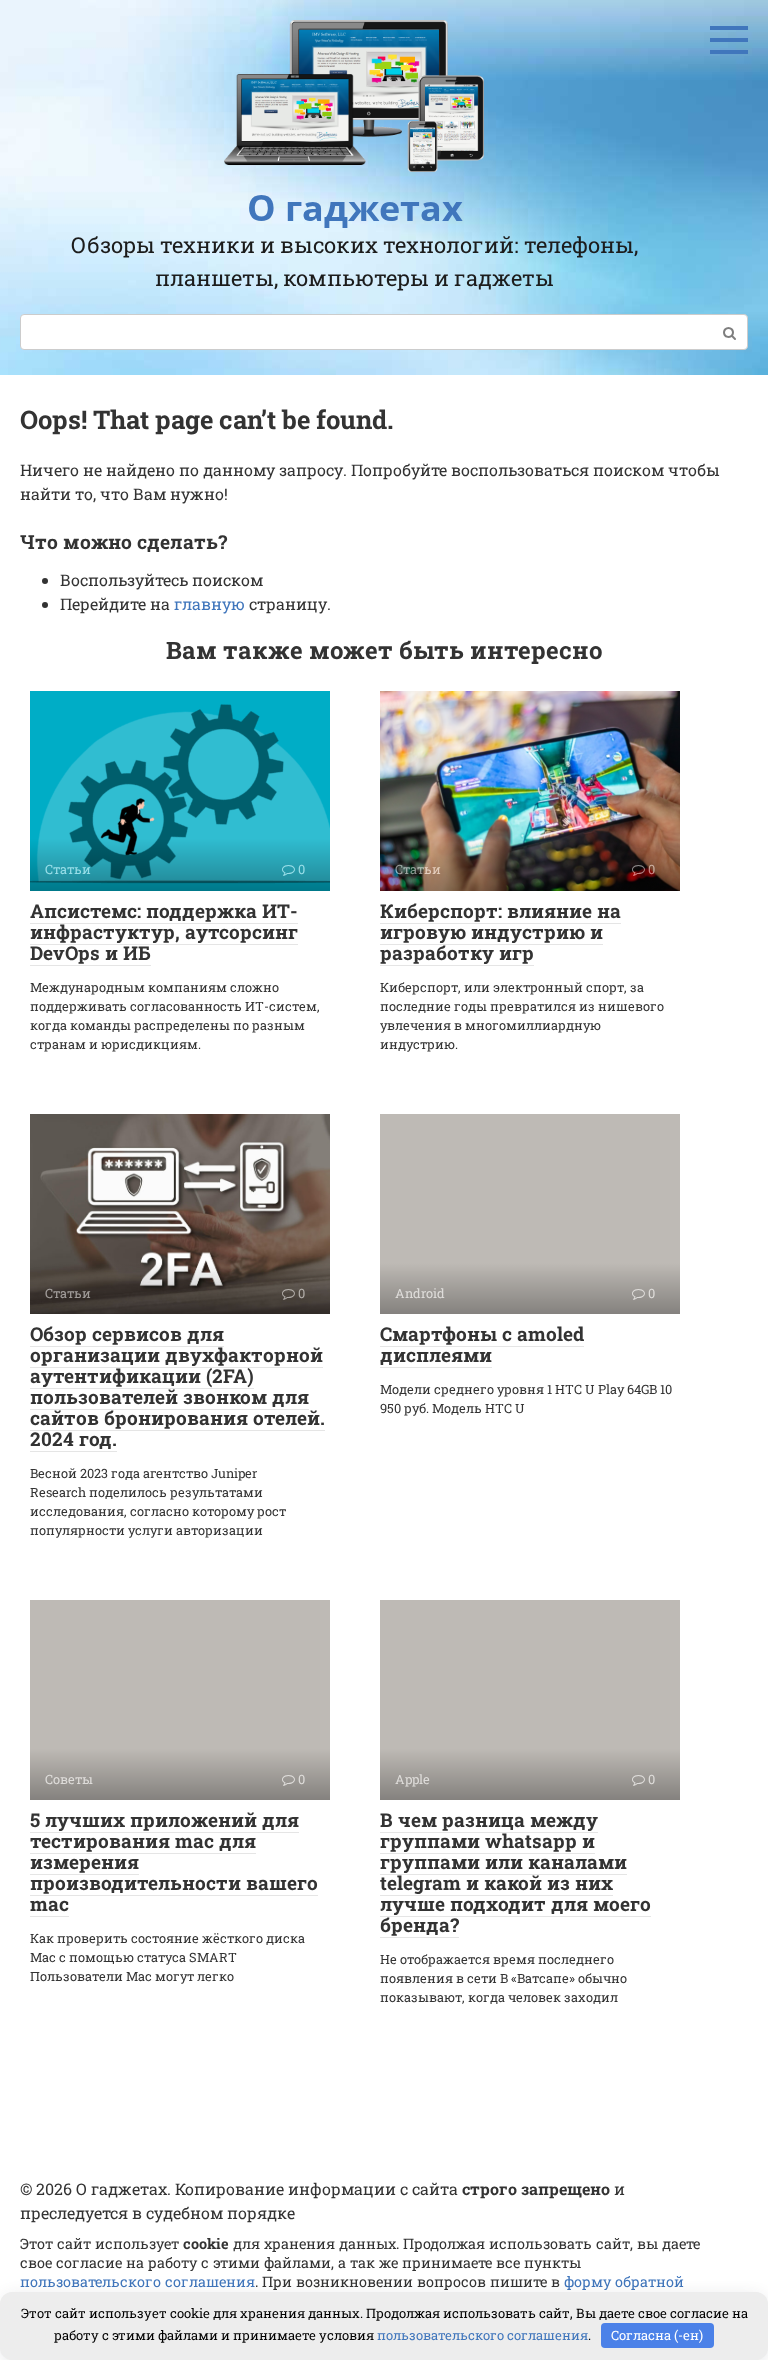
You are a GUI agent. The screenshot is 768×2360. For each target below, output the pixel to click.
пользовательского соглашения (137, 2281)
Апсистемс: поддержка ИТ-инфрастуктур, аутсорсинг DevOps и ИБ (164, 931)
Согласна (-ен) (657, 2335)
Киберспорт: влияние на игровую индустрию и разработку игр (500, 931)
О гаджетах (355, 207)
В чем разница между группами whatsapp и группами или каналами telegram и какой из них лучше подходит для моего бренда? (515, 1871)
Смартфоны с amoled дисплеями (482, 1344)
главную (209, 603)
